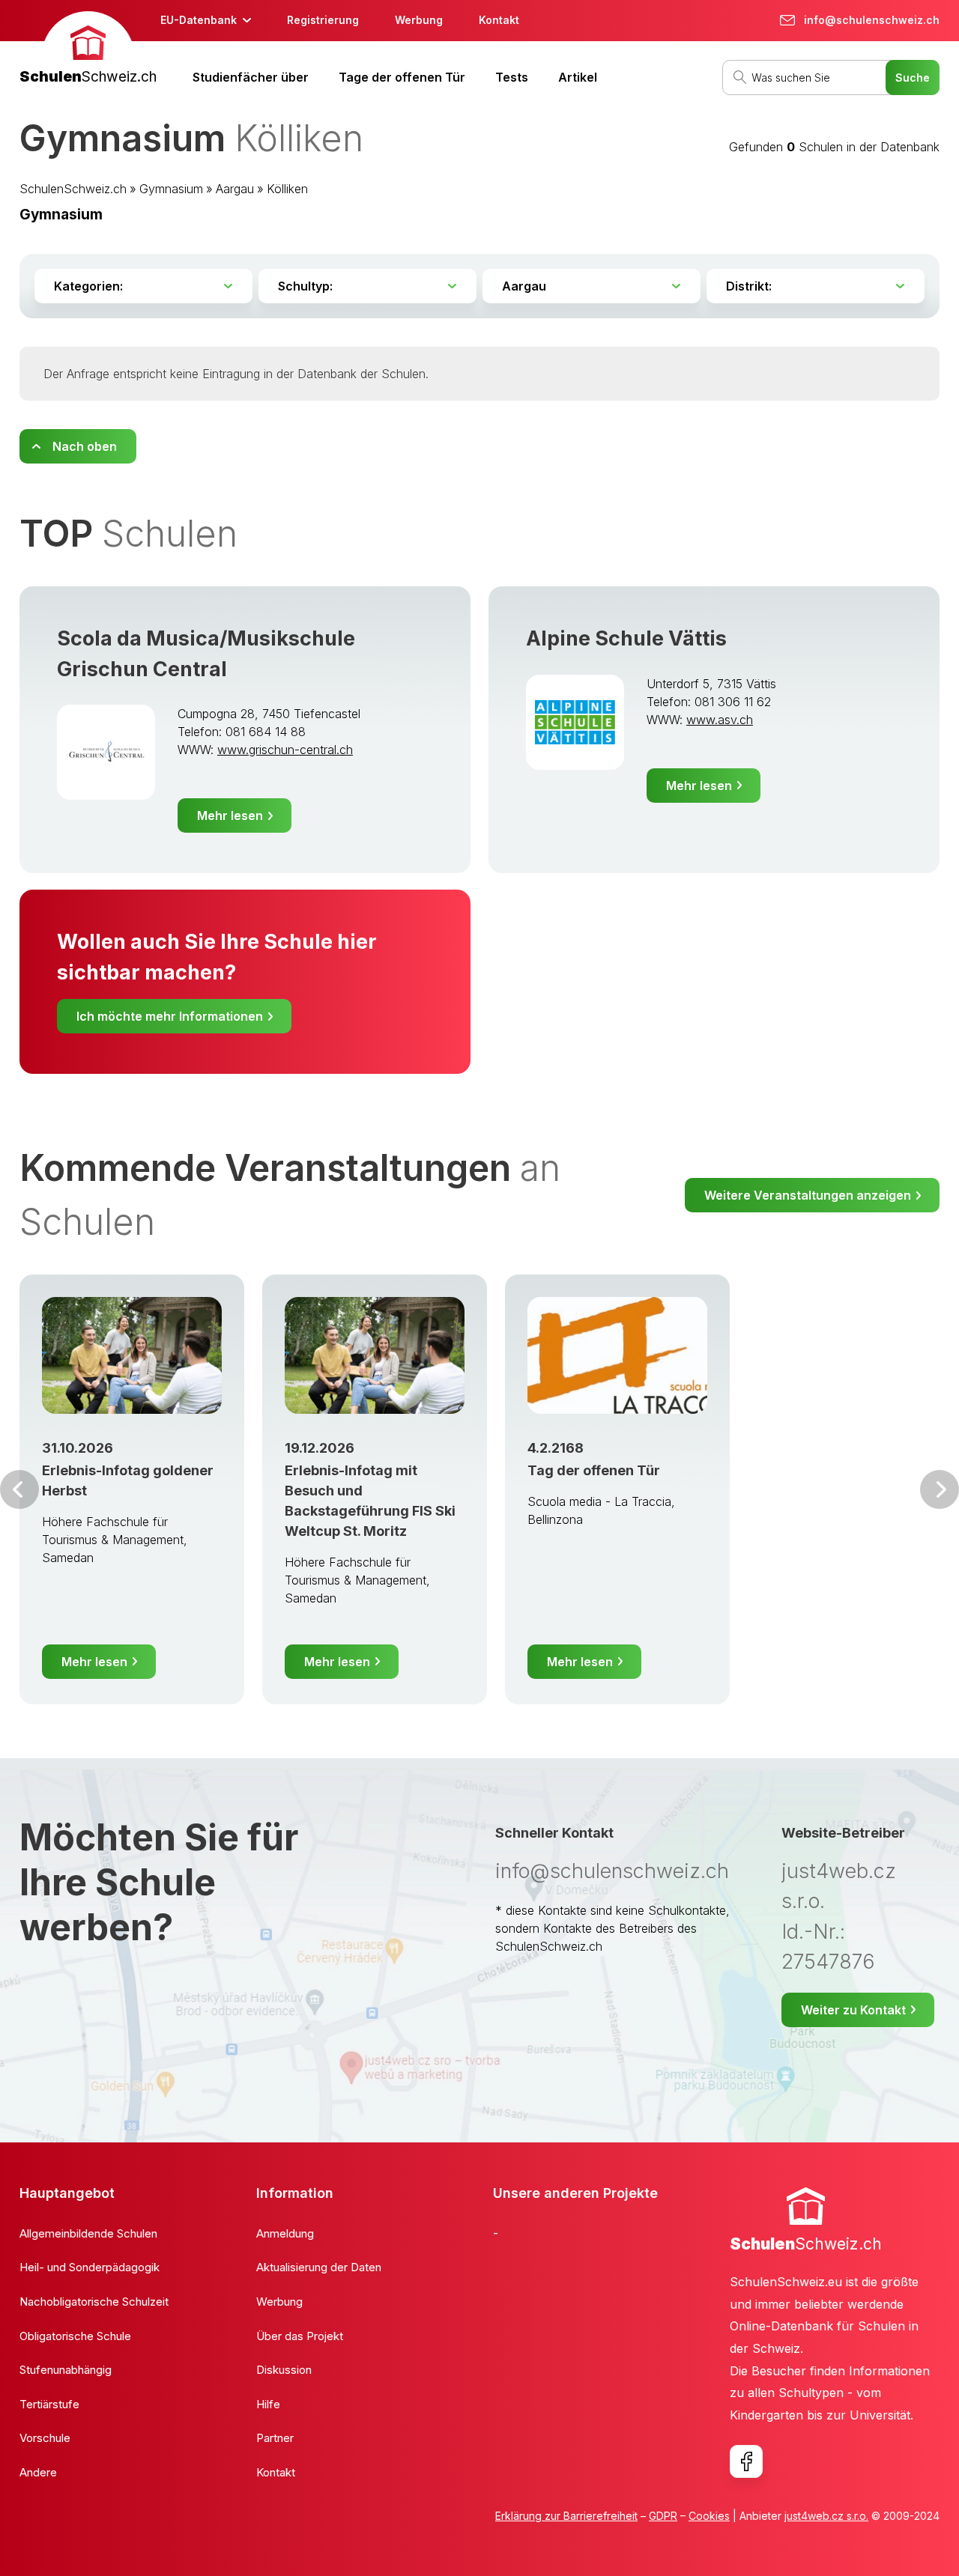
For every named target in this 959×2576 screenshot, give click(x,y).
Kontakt (499, 20)
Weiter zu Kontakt (853, 2010)
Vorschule (45, 2438)
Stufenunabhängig (66, 2370)
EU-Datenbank (199, 20)
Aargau (235, 189)
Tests (512, 77)
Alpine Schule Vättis (626, 638)
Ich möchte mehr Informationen (170, 1016)
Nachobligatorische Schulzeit (94, 2302)
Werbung (419, 20)
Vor (19, 1489)
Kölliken (287, 189)
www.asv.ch (720, 720)
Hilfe (268, 2404)
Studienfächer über (251, 77)
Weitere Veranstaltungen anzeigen (808, 1195)
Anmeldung (285, 2233)
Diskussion (284, 2370)
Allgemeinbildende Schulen (88, 2233)
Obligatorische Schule (75, 2336)
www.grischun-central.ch (285, 750)
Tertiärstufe (49, 2404)
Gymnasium (171, 189)
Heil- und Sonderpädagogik (90, 2267)
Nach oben (85, 446)
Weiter (940, 1489)
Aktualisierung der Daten (319, 2267)
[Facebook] (746, 2461)
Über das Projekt (300, 2336)
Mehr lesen (230, 815)
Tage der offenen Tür (402, 77)
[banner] (88, 50)
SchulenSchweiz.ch (73, 189)
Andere (38, 2472)
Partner (275, 2438)
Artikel (578, 77)
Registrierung (323, 20)
